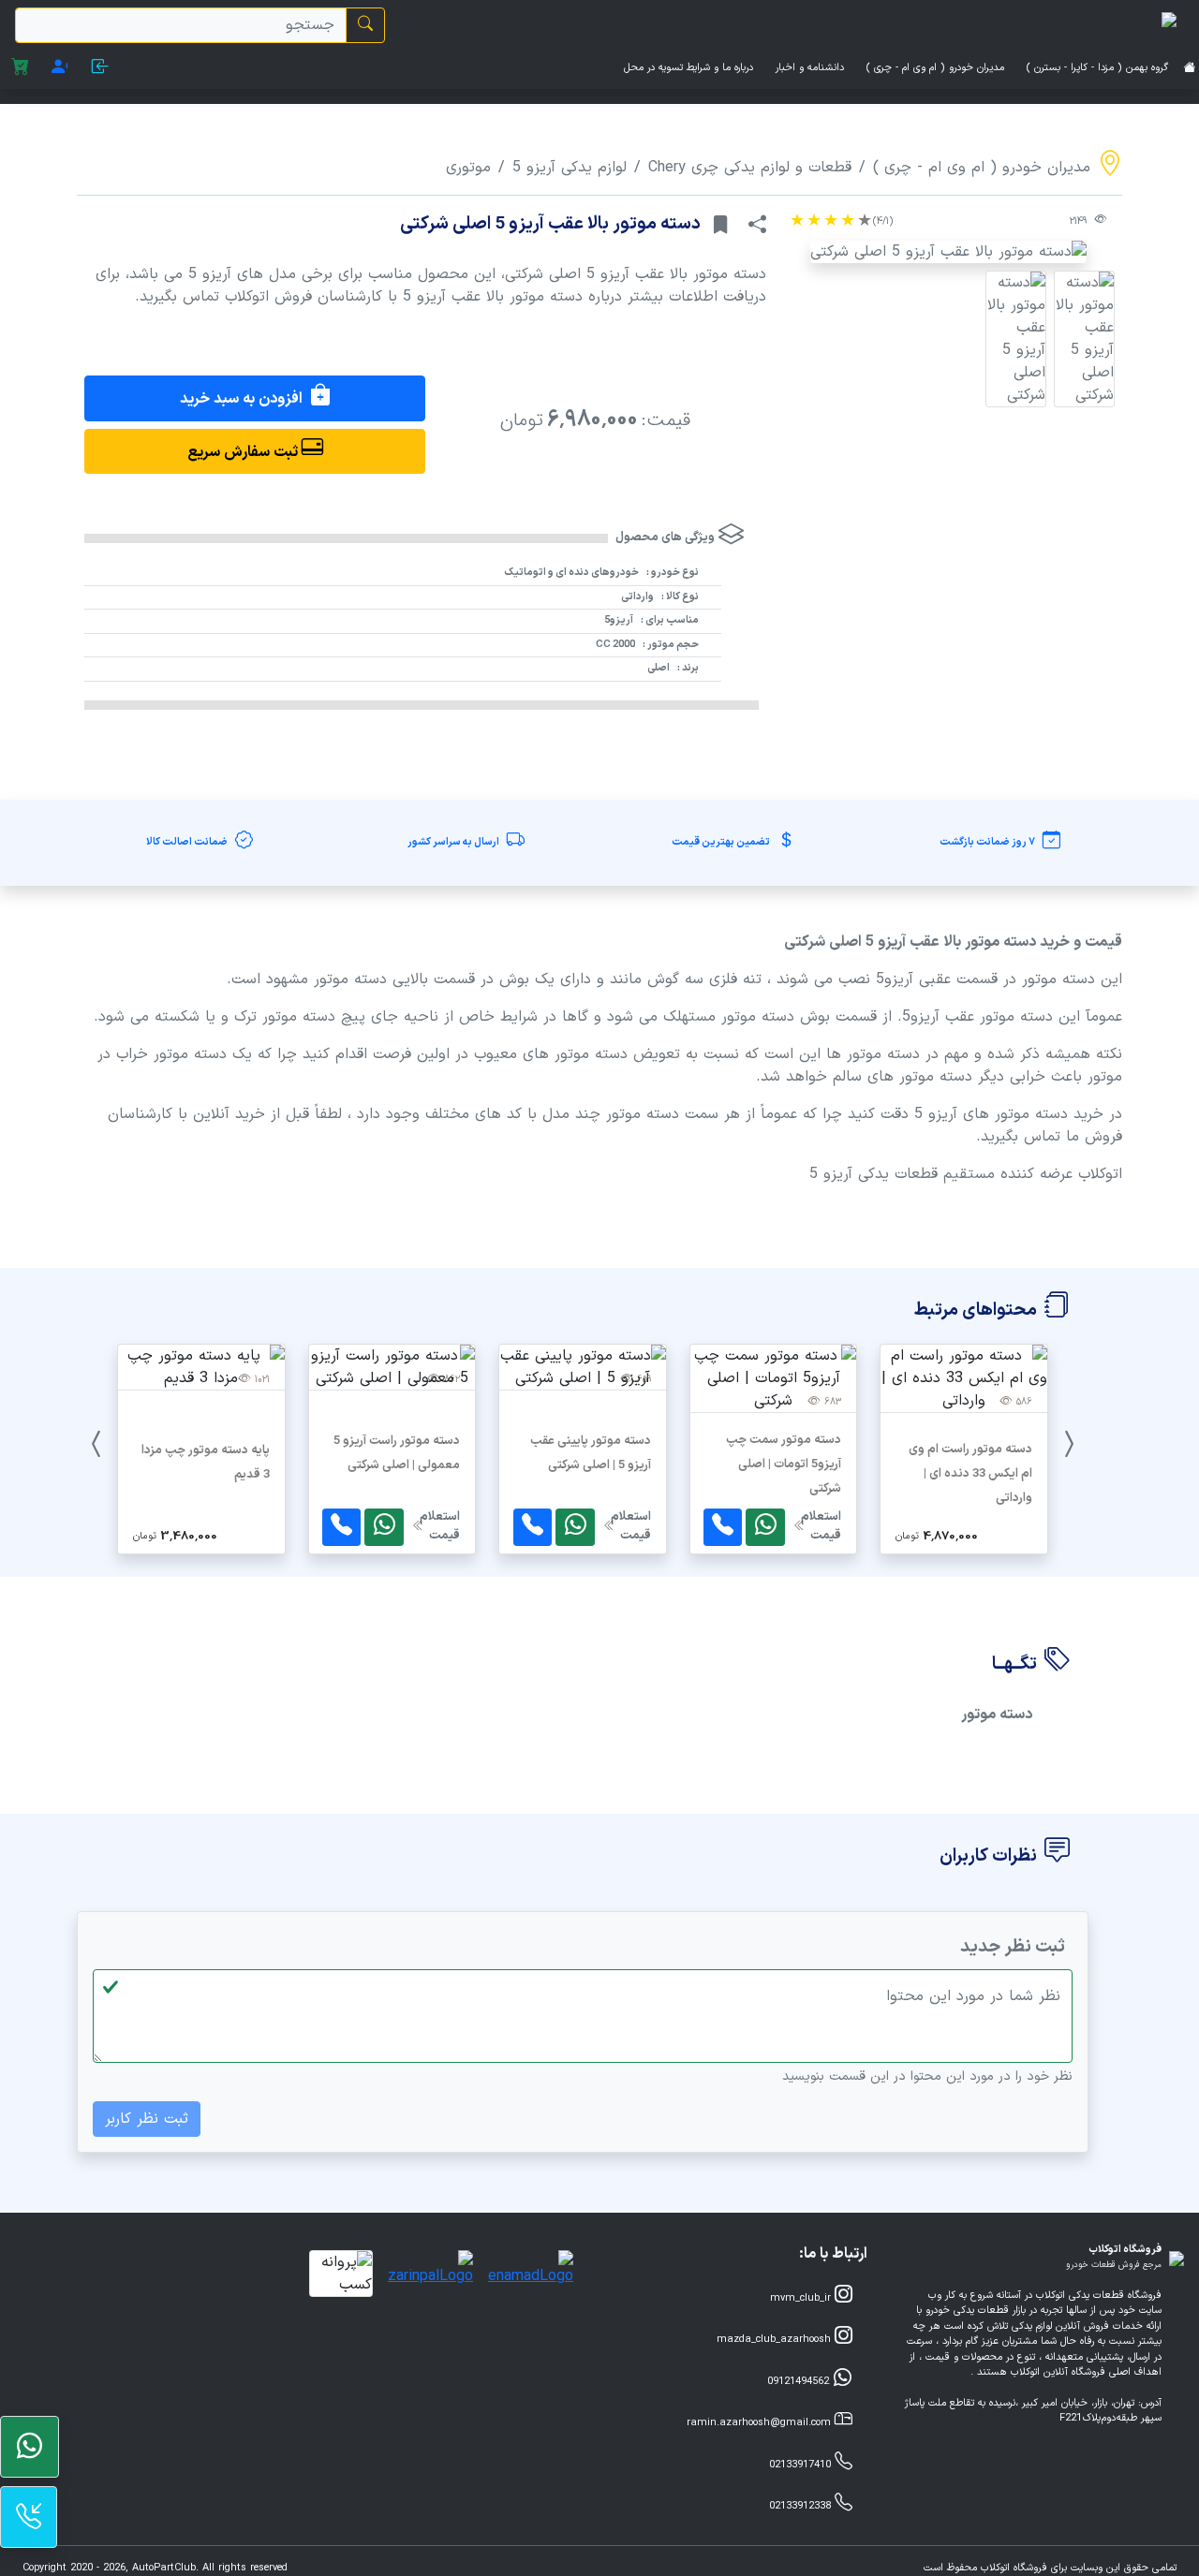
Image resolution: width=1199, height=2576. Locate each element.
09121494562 (800, 2382)
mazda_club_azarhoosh (776, 2340)
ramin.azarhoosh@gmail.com (761, 2423)
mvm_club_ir (802, 2298)
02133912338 (802, 2506)
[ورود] (101, 70)
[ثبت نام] (60, 70)
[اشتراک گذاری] (757, 226)
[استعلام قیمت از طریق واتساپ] (765, 1528)
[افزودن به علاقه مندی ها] (721, 226)
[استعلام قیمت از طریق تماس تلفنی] (723, 1528)
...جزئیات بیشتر (964, 1455)
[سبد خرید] (20, 70)
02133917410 (802, 2465)
